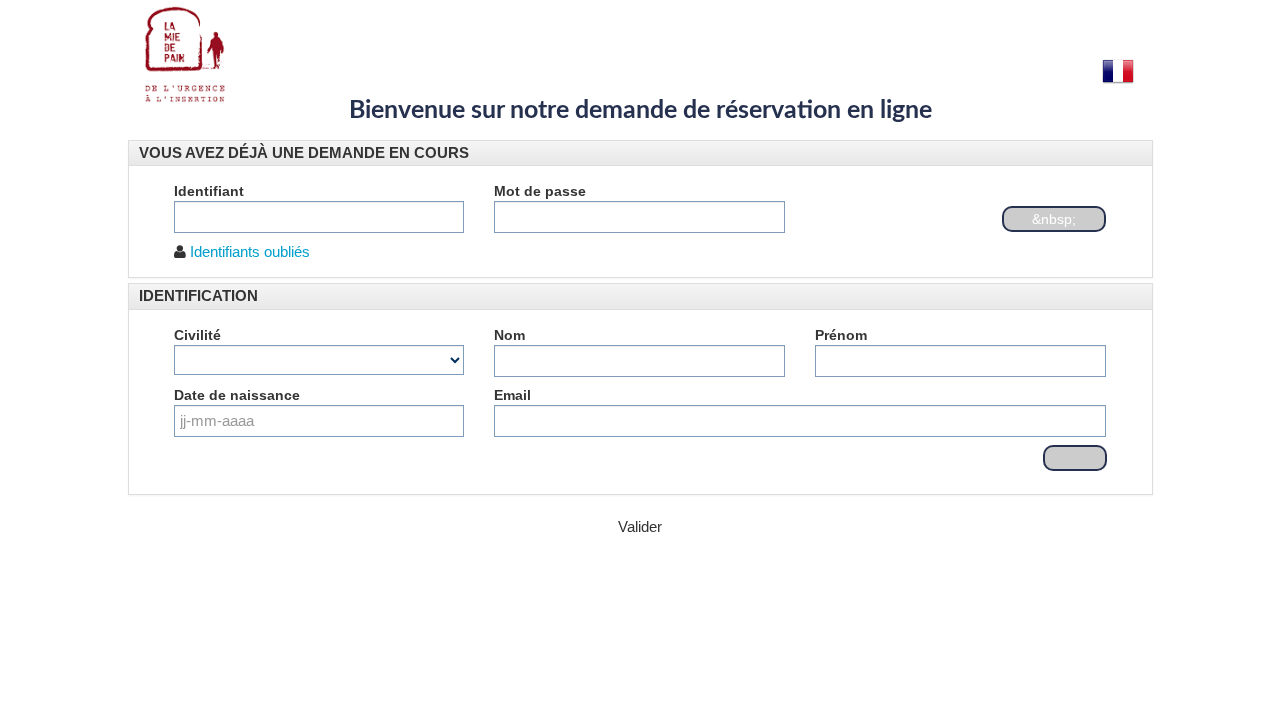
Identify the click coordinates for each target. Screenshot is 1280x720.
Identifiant (209, 191)
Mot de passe (540, 191)
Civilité (197, 335)
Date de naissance (237, 395)
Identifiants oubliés (250, 251)
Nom (509, 335)
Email (512, 395)
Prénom (841, 335)
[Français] (1118, 71)
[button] (304, 152)
